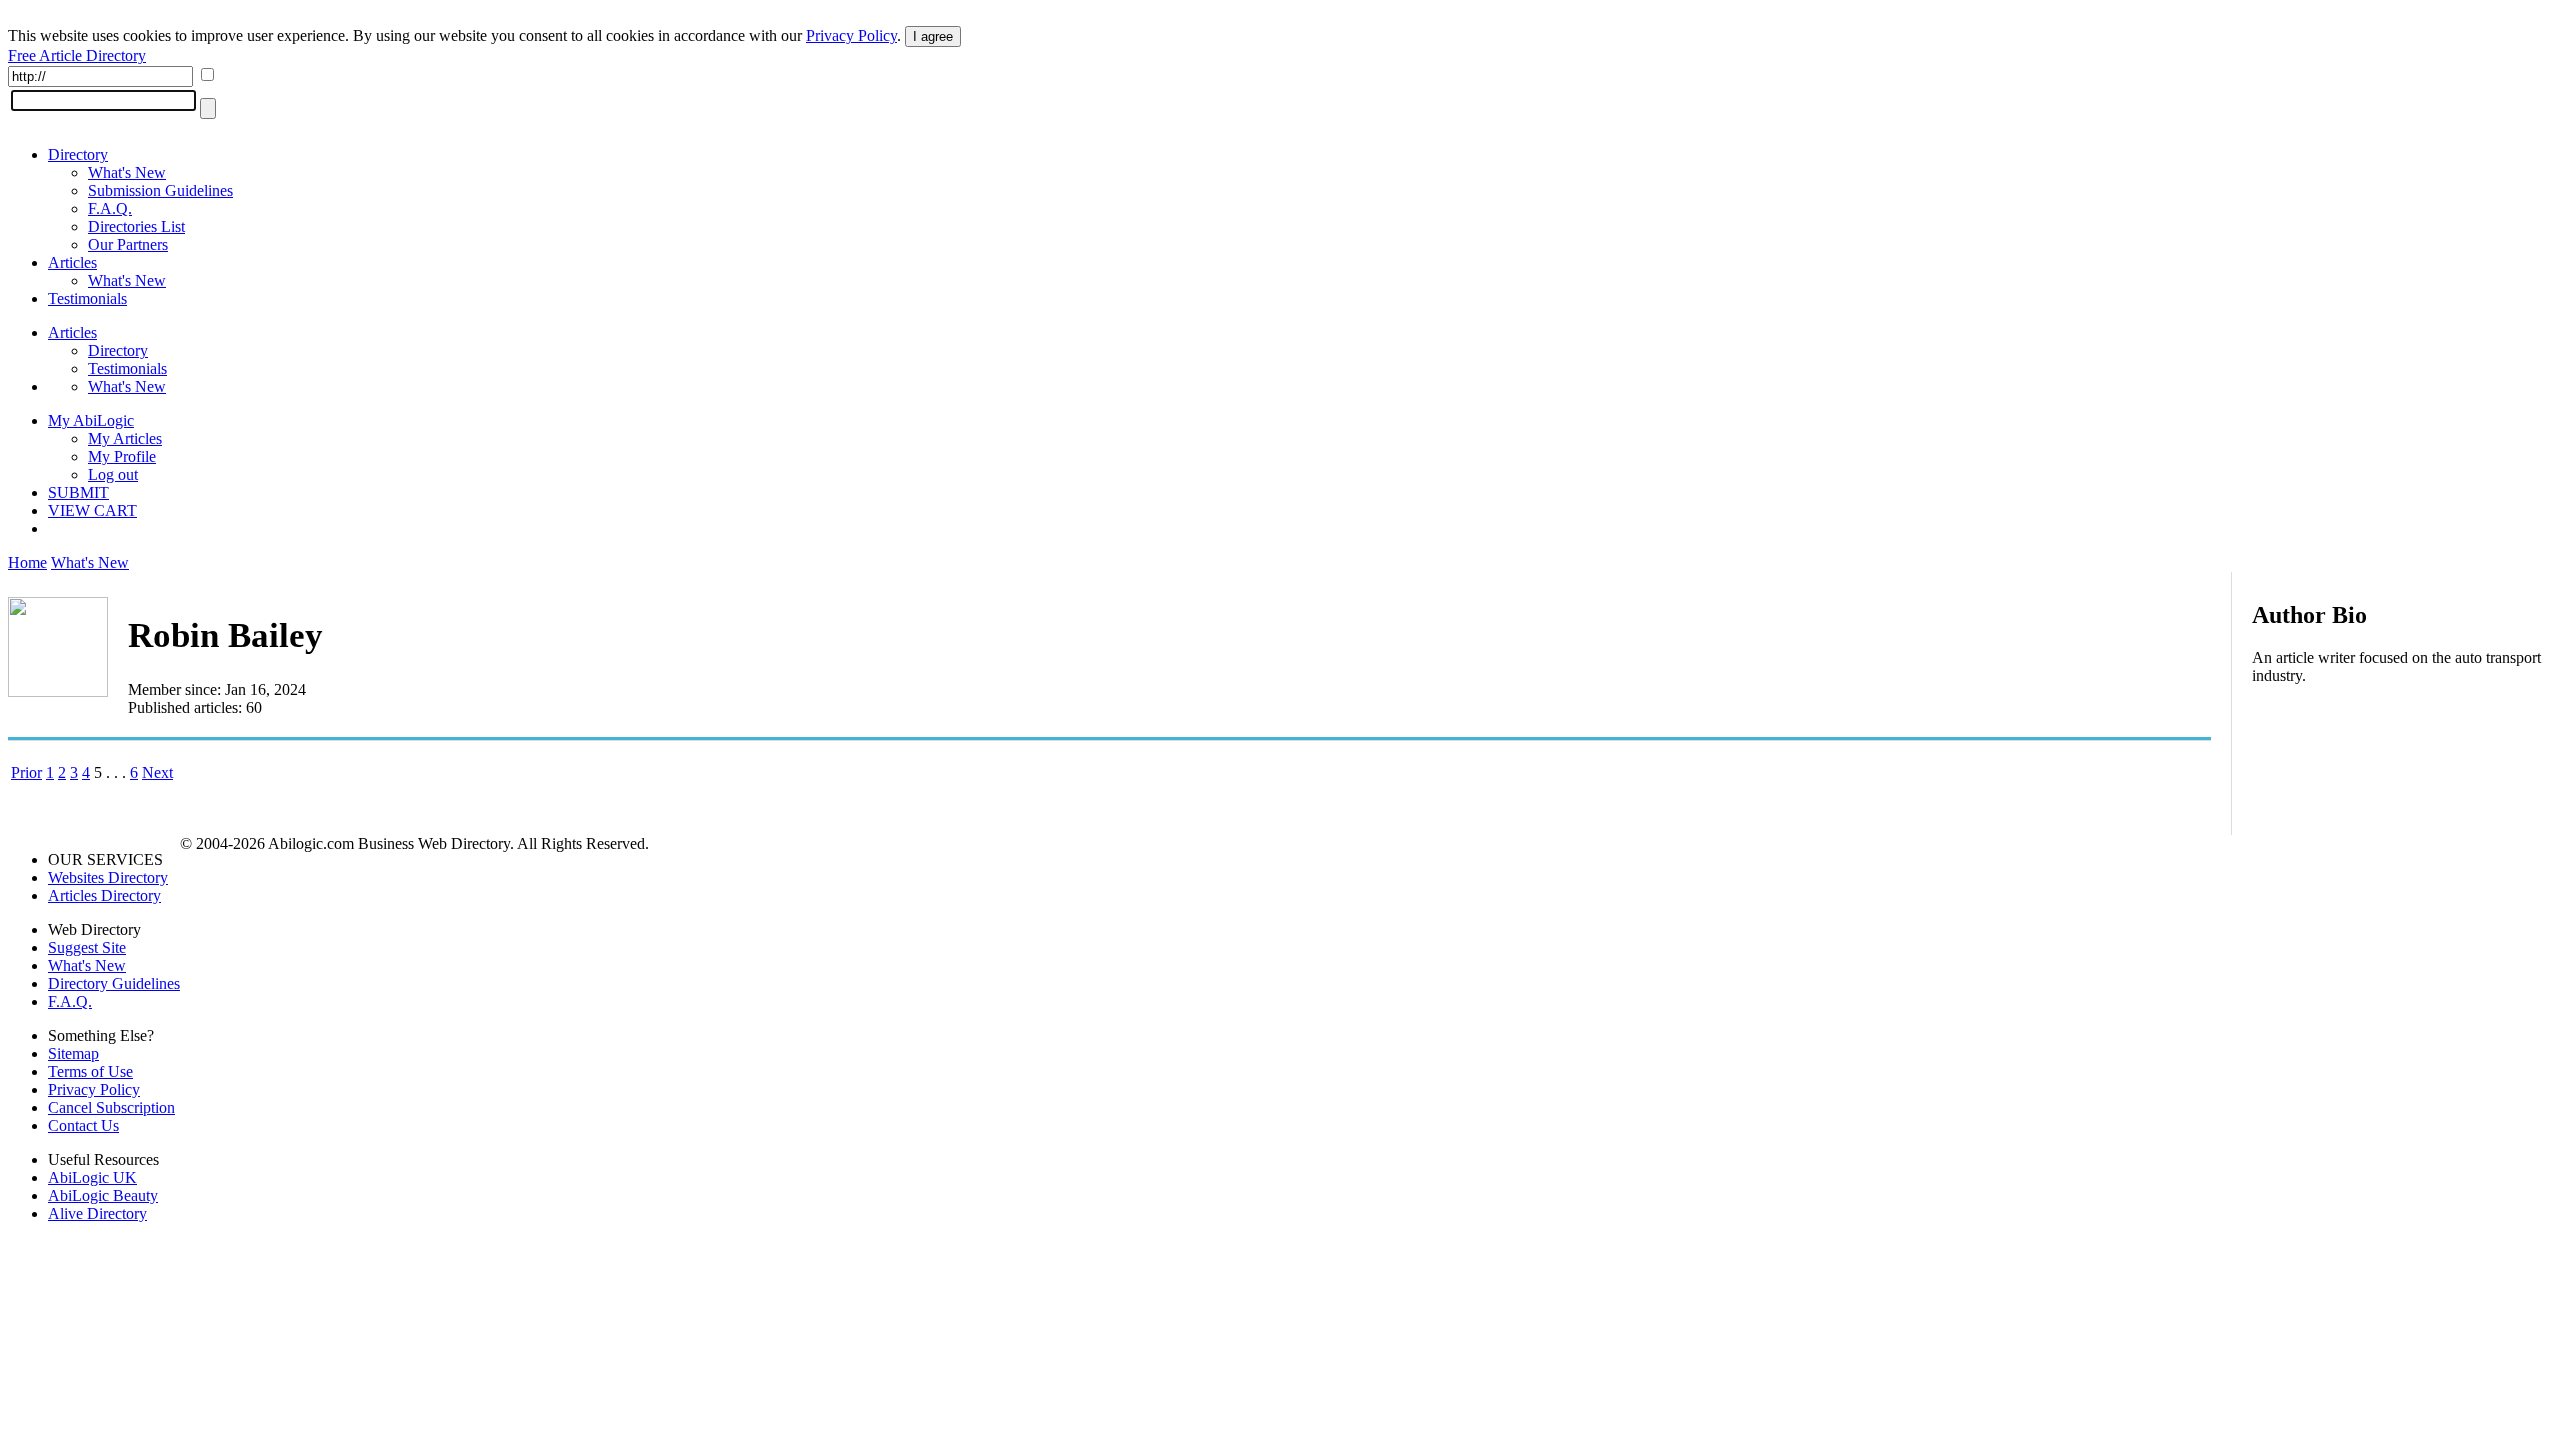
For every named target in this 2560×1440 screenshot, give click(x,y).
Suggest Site (87, 947)
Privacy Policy (851, 35)
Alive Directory (97, 1213)
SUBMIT (78, 492)
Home (27, 562)
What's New (127, 172)
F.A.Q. (110, 208)
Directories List (136, 226)
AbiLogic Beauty (103, 1195)
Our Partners (128, 244)
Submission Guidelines (160, 190)
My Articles (125, 438)
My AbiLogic (91, 420)
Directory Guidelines (114, 983)
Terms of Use (90, 1071)
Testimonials (87, 298)
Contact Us (83, 1125)
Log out (113, 474)
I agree (933, 36)
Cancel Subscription (111, 1107)
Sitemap (73, 1053)
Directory (78, 154)
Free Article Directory (77, 55)
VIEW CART (92, 510)
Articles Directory (104, 895)
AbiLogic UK (92, 1177)
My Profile (122, 456)
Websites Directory (108, 877)
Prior (26, 772)
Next (157, 772)
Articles (72, 262)
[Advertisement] (2402, 830)
